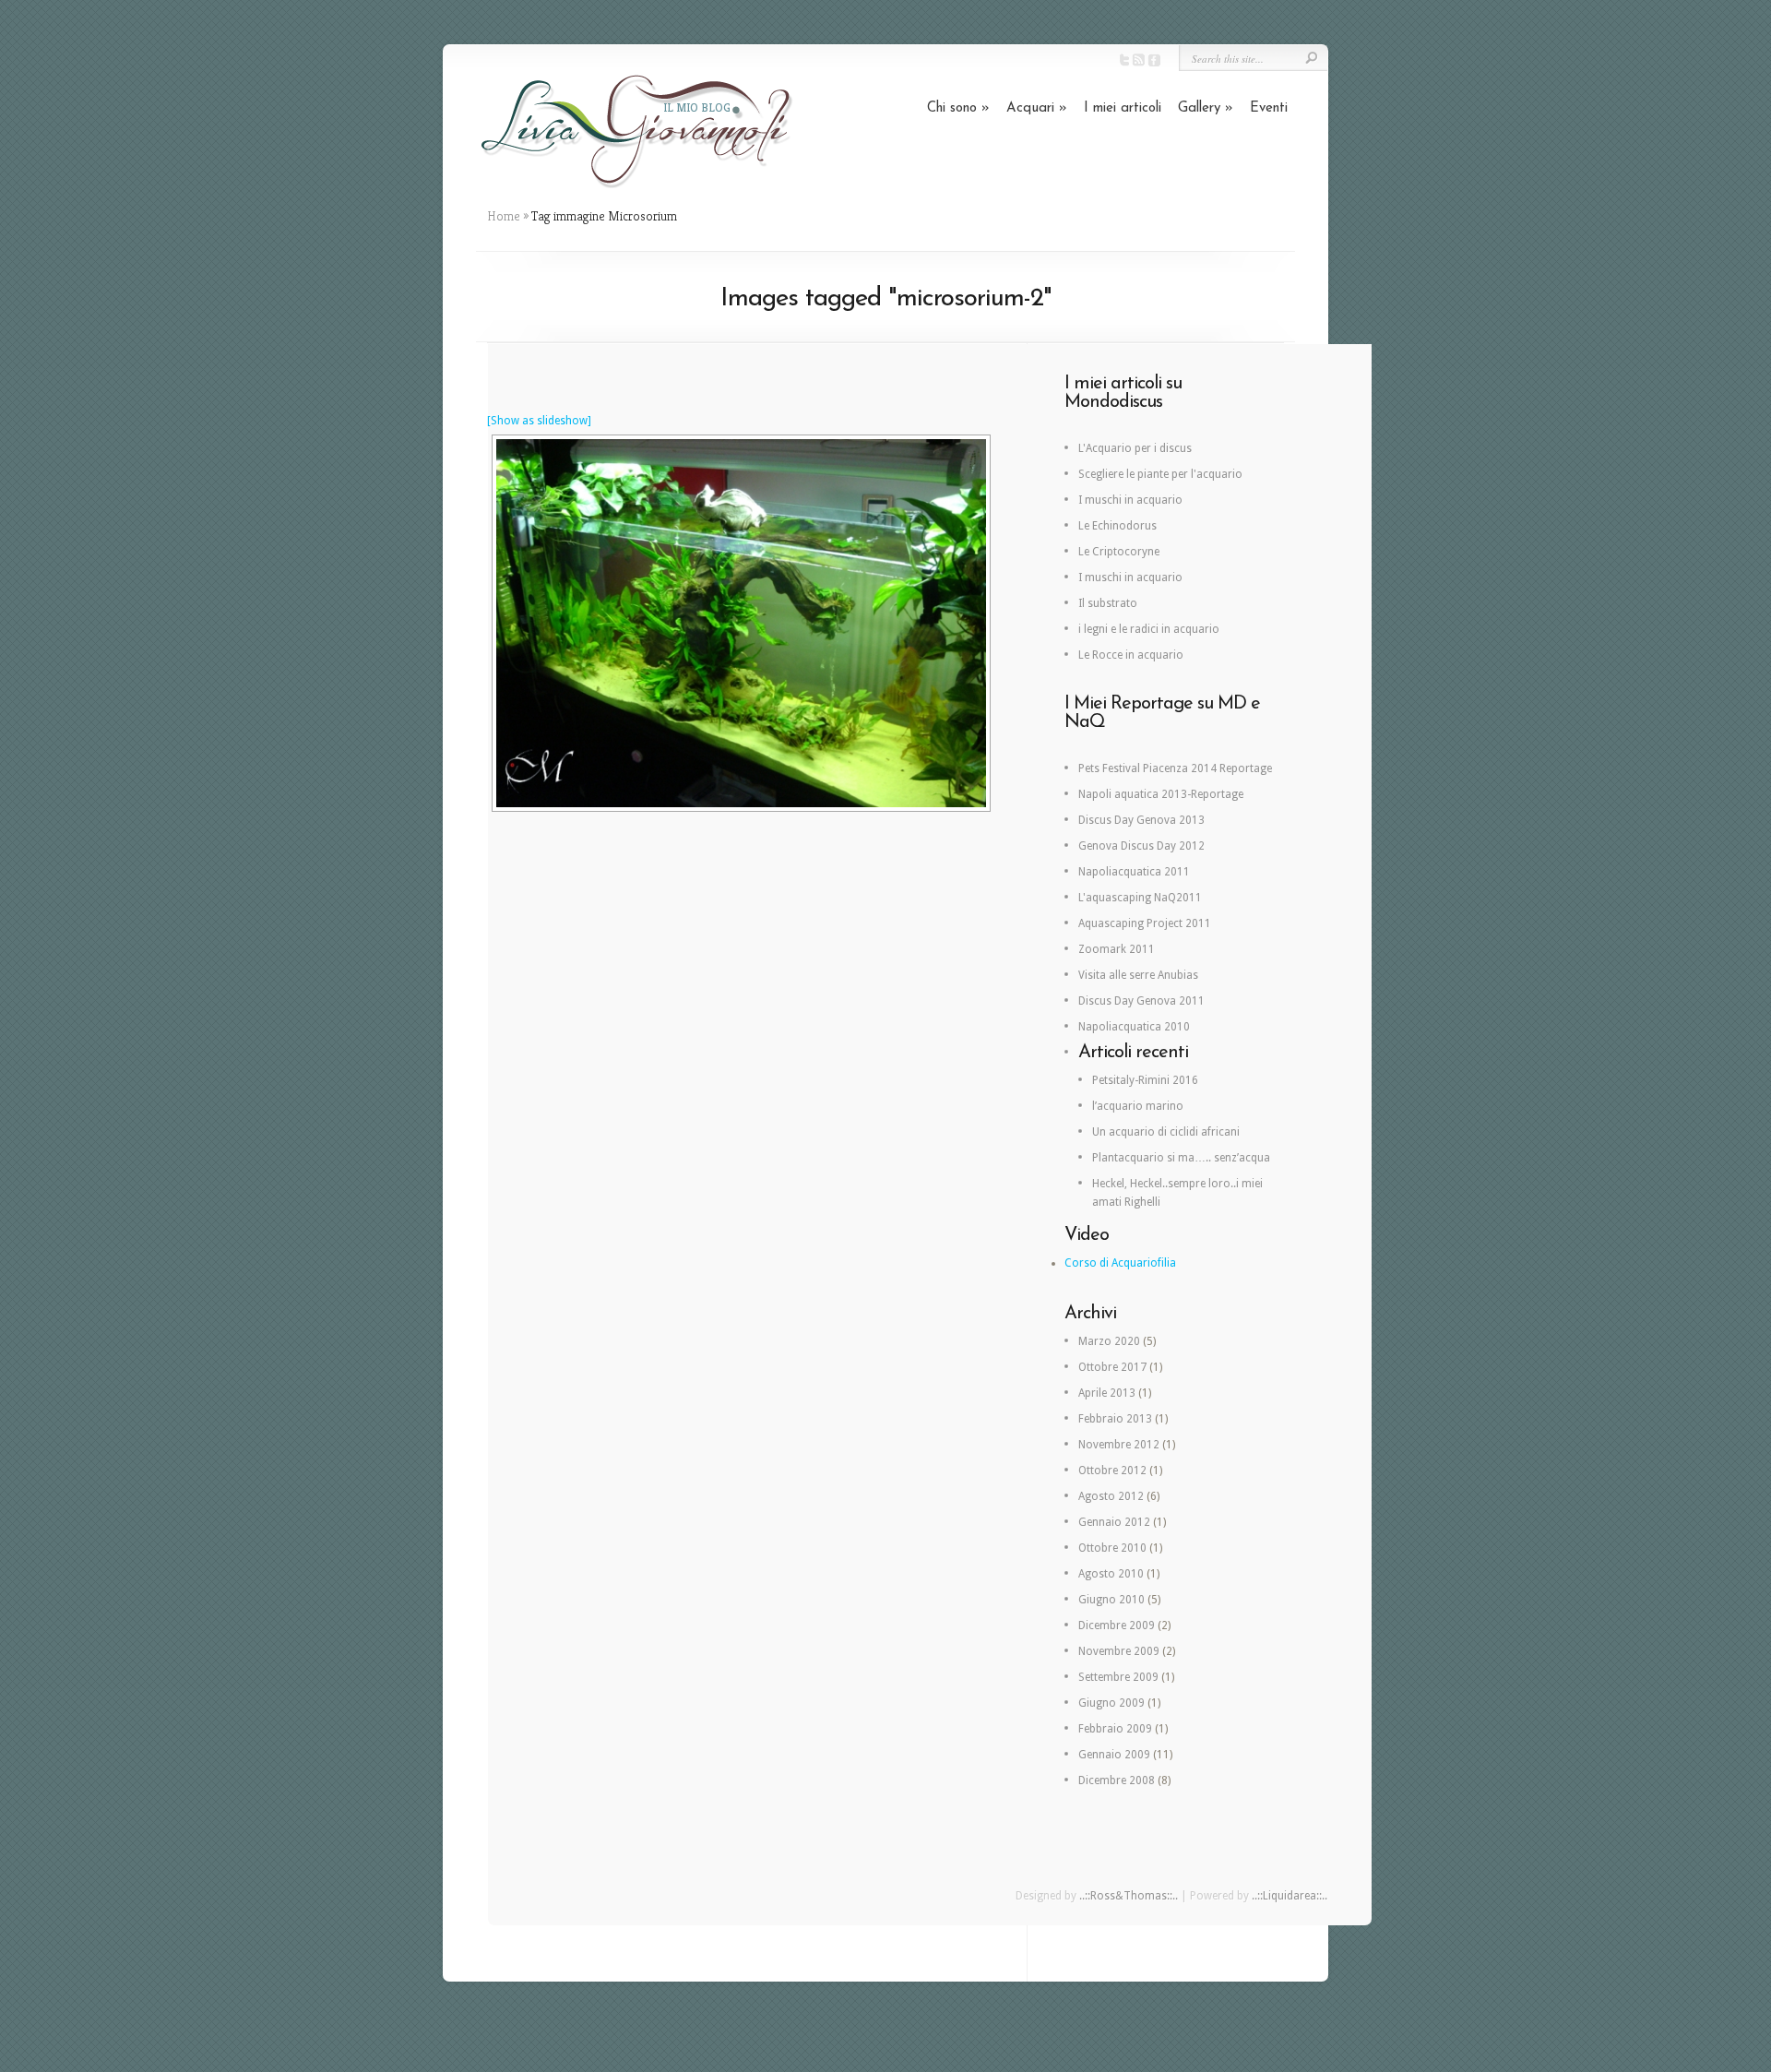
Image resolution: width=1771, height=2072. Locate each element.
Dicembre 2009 (1117, 1625)
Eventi (1269, 108)
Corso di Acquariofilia (1120, 1263)
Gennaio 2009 (1114, 1755)
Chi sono (958, 108)
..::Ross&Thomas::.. (1129, 1896)
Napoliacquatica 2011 (1134, 872)
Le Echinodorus (1117, 526)
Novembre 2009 (1119, 1651)
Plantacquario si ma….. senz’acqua (1181, 1158)
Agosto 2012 (1111, 1496)
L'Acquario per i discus (1135, 448)
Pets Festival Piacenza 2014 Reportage (1175, 768)
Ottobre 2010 (1112, 1548)
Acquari (1037, 108)
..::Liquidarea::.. (1290, 1896)
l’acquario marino (1138, 1106)
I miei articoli (1123, 108)
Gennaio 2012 (1114, 1522)
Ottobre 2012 (1112, 1471)
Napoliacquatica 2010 (1134, 1027)
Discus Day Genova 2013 (1141, 820)
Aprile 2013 (1107, 1393)
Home (504, 216)
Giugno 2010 (1111, 1600)
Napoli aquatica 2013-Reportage (1161, 794)
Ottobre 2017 (1112, 1367)
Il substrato (1108, 603)
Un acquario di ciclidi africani (1166, 1132)
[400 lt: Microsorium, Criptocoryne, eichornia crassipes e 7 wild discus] (741, 623)
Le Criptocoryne (1119, 552)
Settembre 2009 (1118, 1677)
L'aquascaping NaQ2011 (1140, 898)
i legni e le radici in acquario (1149, 629)
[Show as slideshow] (539, 421)
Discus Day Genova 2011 (1141, 1001)
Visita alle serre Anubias (1138, 975)
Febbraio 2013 (1115, 1419)
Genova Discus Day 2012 (1141, 846)
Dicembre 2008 (1117, 1780)
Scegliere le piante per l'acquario (1160, 474)
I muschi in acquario (1130, 500)
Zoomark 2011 (1117, 949)
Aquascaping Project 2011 (1145, 923)
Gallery (1206, 108)
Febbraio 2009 (1115, 1729)
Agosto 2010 (1111, 1574)
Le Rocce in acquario (1131, 655)
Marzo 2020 (1109, 1341)
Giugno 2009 (1111, 1703)
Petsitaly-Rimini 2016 (1145, 1080)
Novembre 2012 (1119, 1445)
